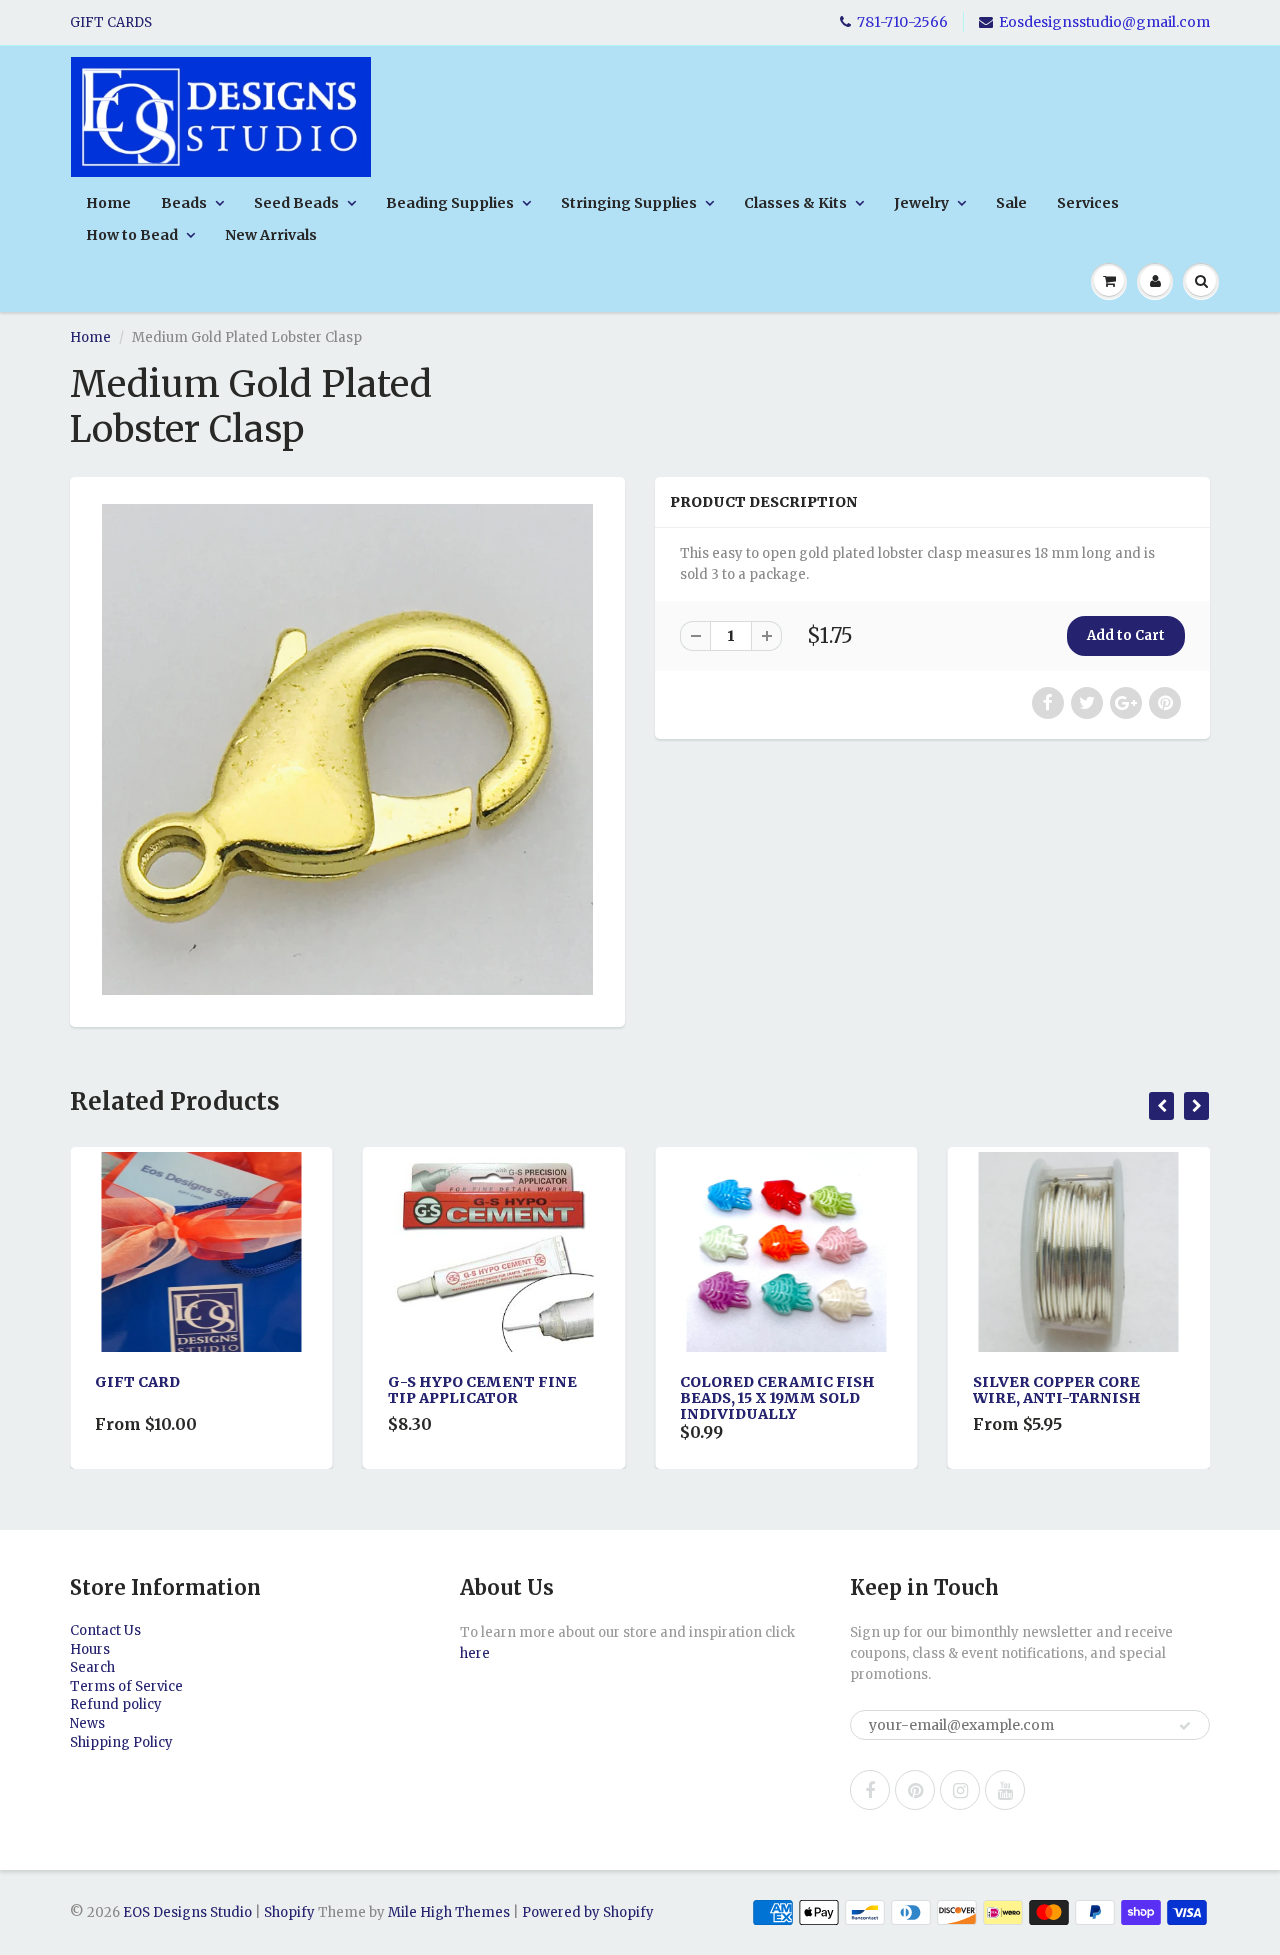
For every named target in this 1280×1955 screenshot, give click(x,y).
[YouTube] (1005, 1790)
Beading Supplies (450, 203)
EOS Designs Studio (187, 1912)
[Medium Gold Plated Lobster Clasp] (347, 749)
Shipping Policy (121, 1742)
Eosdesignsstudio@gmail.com (1104, 22)
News (87, 1723)
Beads (184, 203)
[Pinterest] (915, 1790)
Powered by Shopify (588, 1912)
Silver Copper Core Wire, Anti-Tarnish (798, 1390)
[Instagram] (960, 1790)
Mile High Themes (449, 1912)
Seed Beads (296, 203)
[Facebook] (870, 1790)
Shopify (289, 1912)
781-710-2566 (902, 22)
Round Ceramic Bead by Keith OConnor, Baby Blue (1108, 1398)
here (475, 1653)
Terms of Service (126, 1686)
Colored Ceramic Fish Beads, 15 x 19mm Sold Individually (518, 1398)
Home (108, 203)
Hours (90, 1649)
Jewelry (921, 203)
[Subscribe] (1185, 1726)
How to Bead (132, 235)
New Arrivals (271, 235)
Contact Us (105, 1630)
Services (1088, 203)
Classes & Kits (795, 203)
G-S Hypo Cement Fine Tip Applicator (223, 1390)
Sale (1011, 203)
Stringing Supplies (629, 203)
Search (92, 1667)
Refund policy (116, 1704)
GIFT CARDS (111, 22)
